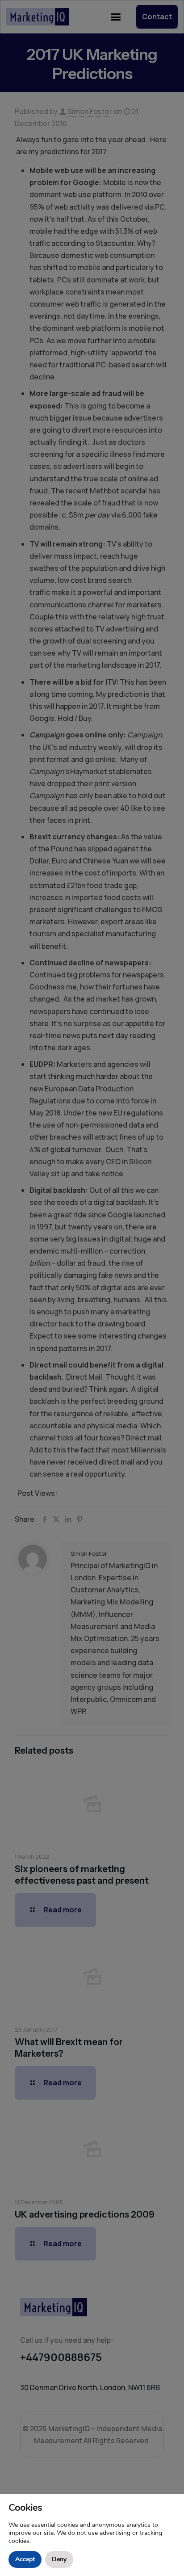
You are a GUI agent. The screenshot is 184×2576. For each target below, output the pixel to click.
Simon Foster (90, 111)
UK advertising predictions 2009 (85, 2214)
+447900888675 (61, 2357)
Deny (59, 2559)
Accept (25, 2559)
